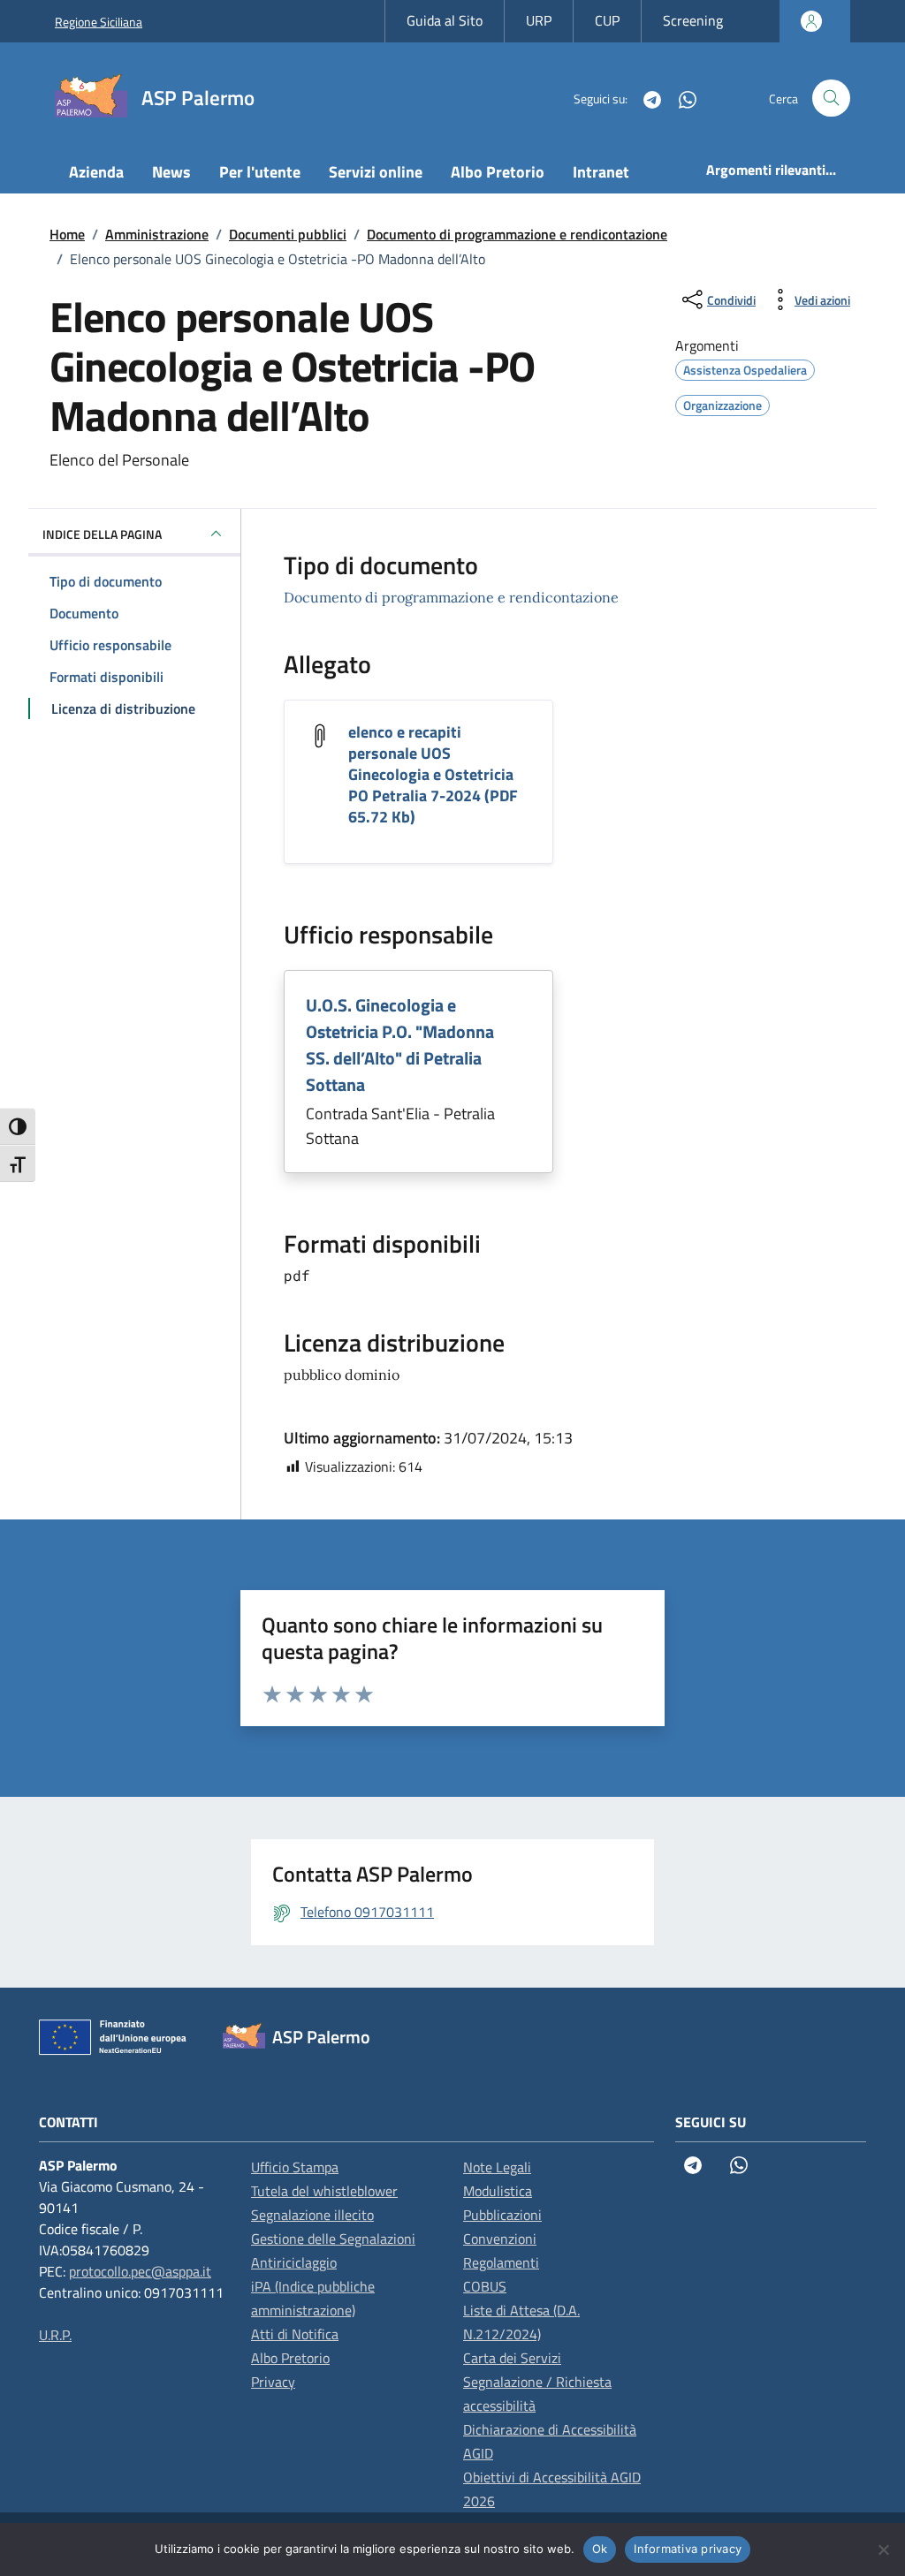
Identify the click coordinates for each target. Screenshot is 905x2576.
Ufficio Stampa (295, 2167)
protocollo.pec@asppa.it (140, 2271)
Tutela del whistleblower (324, 2191)
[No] (883, 2549)
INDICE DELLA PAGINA (102, 534)
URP (539, 20)
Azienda (96, 172)
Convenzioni (500, 2239)
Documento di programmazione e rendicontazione (451, 597)
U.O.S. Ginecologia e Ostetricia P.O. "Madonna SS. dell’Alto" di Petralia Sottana (400, 1045)
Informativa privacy (688, 2549)
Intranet (601, 172)
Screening (693, 20)
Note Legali (497, 2167)
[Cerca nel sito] (831, 98)
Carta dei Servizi (512, 2358)
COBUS (485, 2286)
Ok (600, 2549)
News (171, 172)
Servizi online (376, 172)
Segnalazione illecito (312, 2215)
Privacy (273, 2382)
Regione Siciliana (99, 22)
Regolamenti (501, 2262)
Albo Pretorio (498, 172)
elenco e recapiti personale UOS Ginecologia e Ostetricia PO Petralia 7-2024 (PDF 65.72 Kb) (433, 774)
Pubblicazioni (502, 2215)
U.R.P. (55, 2335)
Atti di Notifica (295, 2334)
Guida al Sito (445, 20)
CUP (607, 20)
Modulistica (498, 2191)
